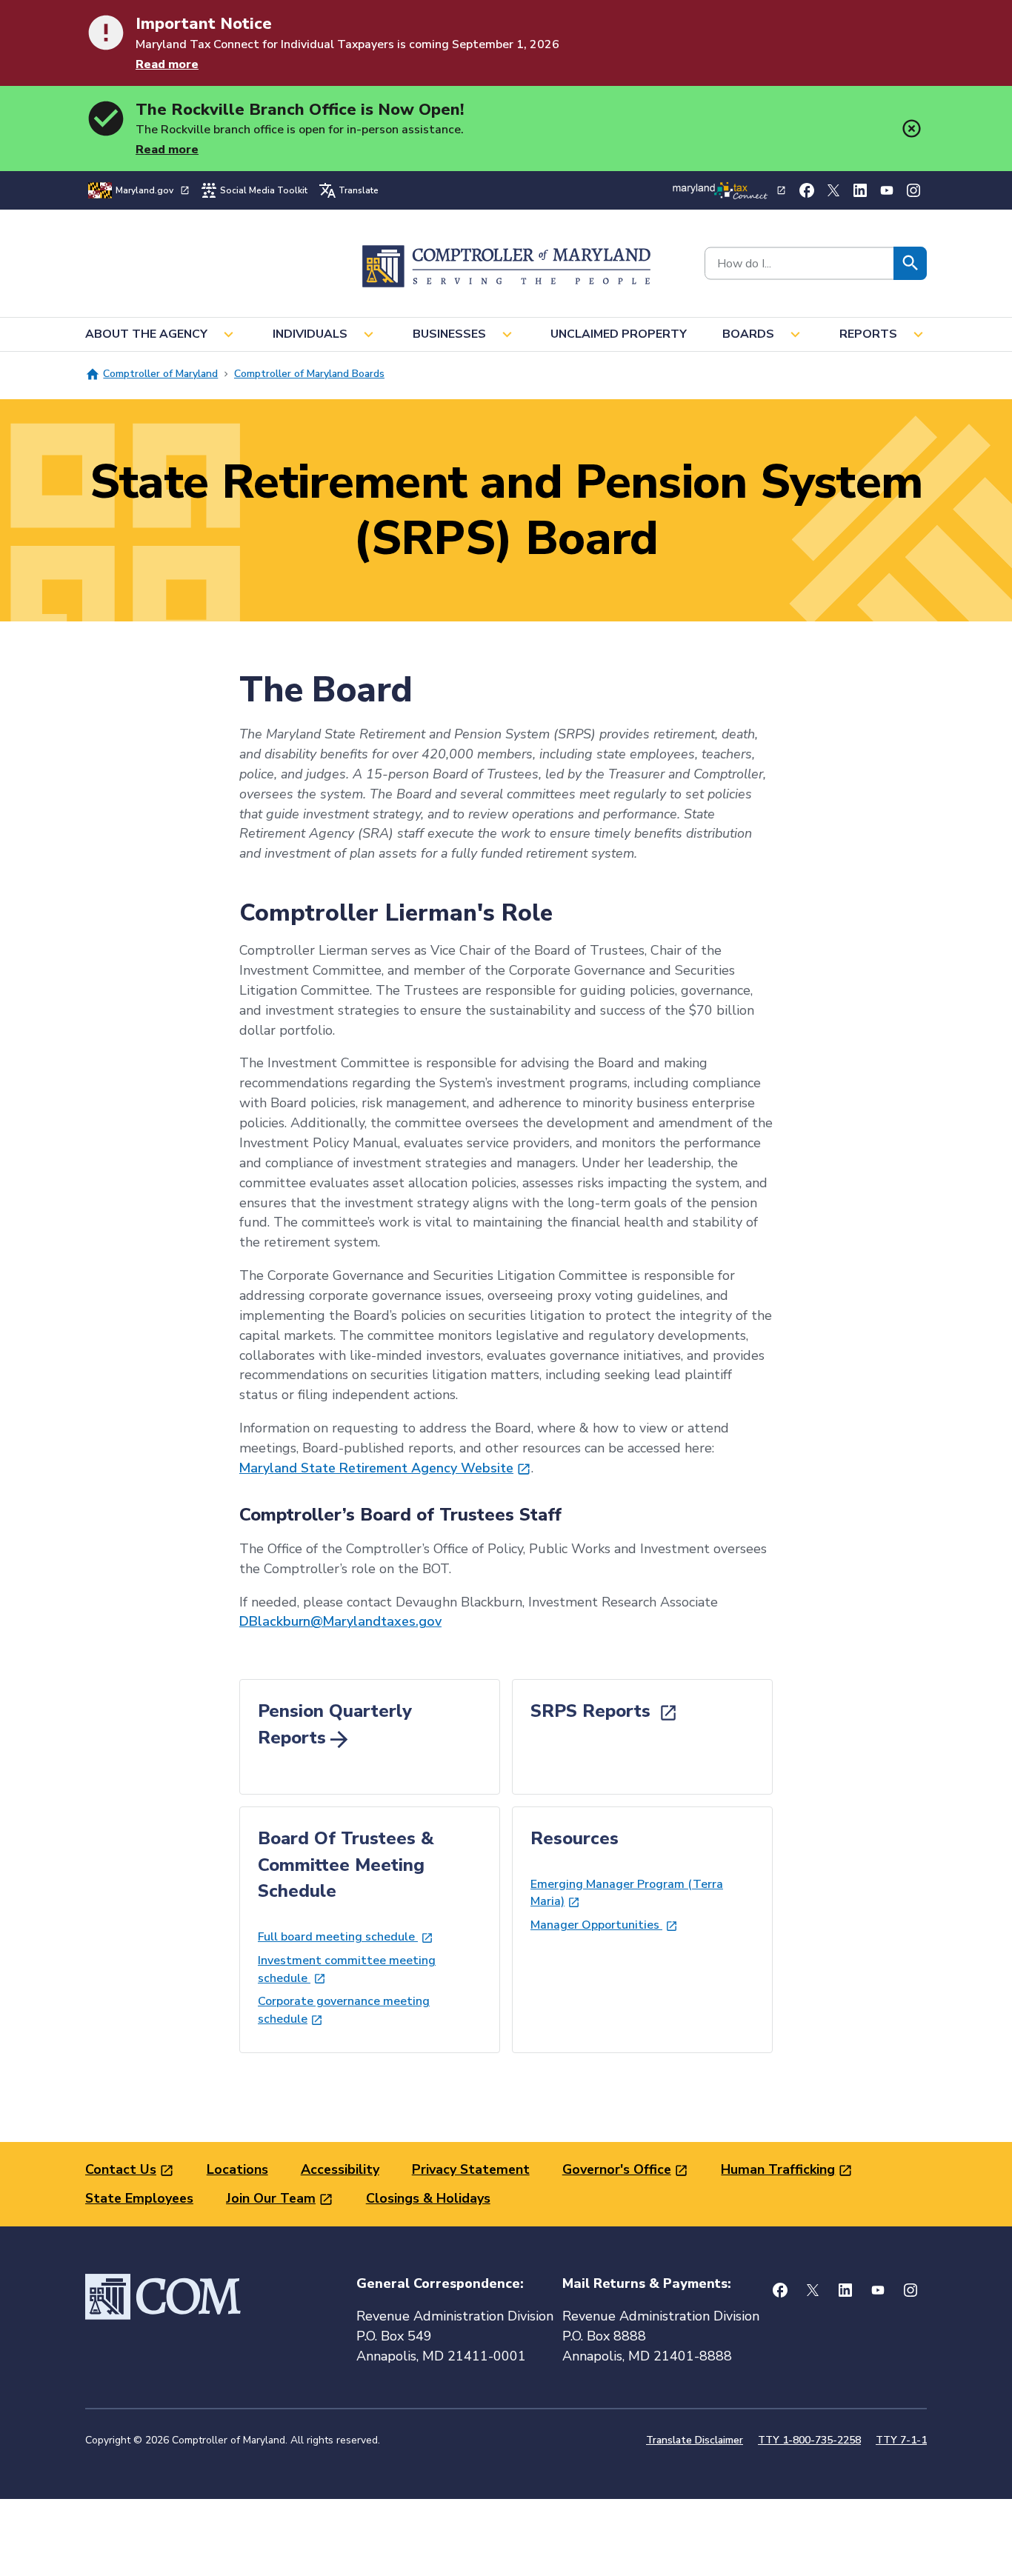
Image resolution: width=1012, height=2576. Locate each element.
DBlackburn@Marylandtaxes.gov (340, 1621)
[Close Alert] (912, 129)
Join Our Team (271, 2198)
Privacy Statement (471, 2169)
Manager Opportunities (596, 1925)
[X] (833, 190)
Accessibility (340, 2169)
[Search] (910, 263)
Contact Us (121, 2169)
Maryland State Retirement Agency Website (376, 1468)
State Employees (139, 2198)
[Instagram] (913, 190)
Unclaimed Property (619, 334)
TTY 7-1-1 (901, 2440)
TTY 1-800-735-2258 (809, 2440)
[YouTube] (887, 190)
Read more (167, 64)
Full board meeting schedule (338, 1937)
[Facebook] (807, 190)
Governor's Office (617, 2169)
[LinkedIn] (860, 190)
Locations (237, 2169)
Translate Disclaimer (695, 2440)
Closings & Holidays (428, 2198)
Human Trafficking (778, 2169)
